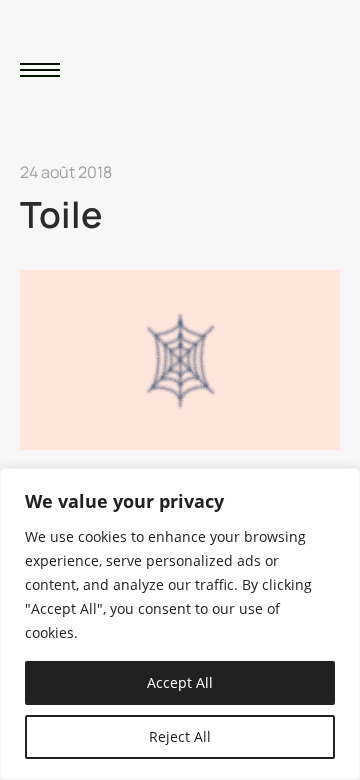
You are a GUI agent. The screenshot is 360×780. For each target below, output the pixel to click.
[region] (180, 624)
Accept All (180, 682)
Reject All (180, 736)
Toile (61, 214)
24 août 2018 (66, 172)
